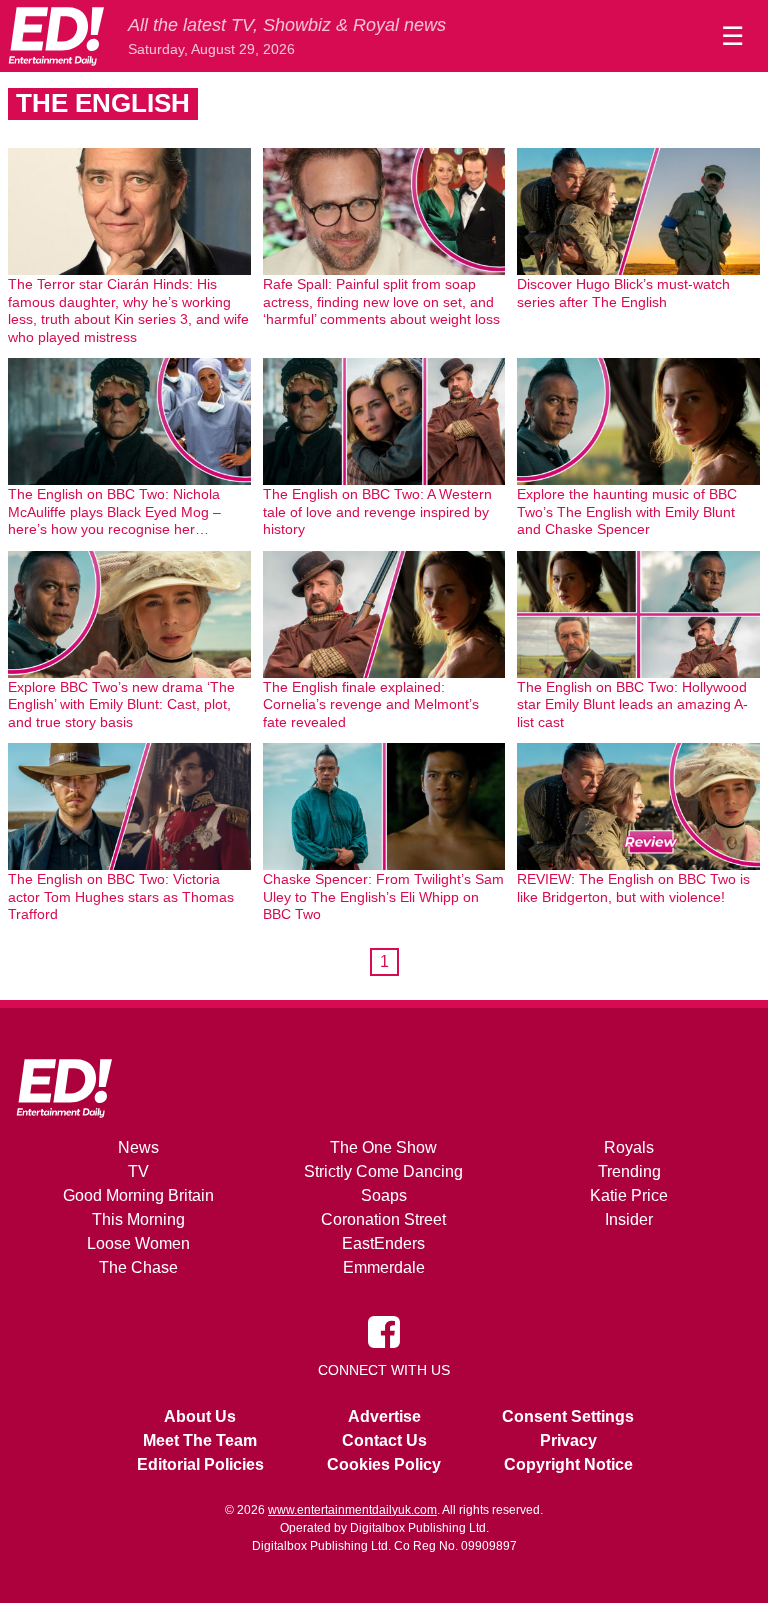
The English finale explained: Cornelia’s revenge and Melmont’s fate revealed (371, 704)
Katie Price (629, 1195)
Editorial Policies (200, 1464)
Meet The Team (200, 1440)
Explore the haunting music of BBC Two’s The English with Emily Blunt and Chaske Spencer (627, 511)
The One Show (383, 1147)
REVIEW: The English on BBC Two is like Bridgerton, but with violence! (633, 888)
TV (138, 1171)
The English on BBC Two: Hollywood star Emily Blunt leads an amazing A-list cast (632, 704)
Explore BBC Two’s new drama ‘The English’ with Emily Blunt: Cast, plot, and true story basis (121, 704)
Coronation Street (383, 1219)
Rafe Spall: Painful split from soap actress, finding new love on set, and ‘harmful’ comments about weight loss (381, 301)
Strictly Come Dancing (383, 1171)
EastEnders (383, 1243)
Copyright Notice (568, 1464)
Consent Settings (568, 1416)
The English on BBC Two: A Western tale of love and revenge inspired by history (377, 511)
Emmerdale (384, 1267)
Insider (629, 1219)
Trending (629, 1171)
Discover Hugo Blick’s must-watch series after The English (623, 293)
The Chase (138, 1267)
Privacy (568, 1440)
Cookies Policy (384, 1464)
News (138, 1147)
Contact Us (384, 1440)
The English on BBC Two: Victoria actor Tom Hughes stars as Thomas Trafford (121, 896)
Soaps (384, 1195)
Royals (629, 1147)
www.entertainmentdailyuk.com (352, 1510)
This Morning (138, 1219)
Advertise (384, 1416)
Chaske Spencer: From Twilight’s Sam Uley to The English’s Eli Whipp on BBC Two (383, 896)
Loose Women (138, 1243)
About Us (200, 1416)
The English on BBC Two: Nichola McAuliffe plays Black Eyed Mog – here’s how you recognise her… (114, 511)
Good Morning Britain (138, 1195)
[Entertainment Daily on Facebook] (384, 1330)
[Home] (56, 36)
